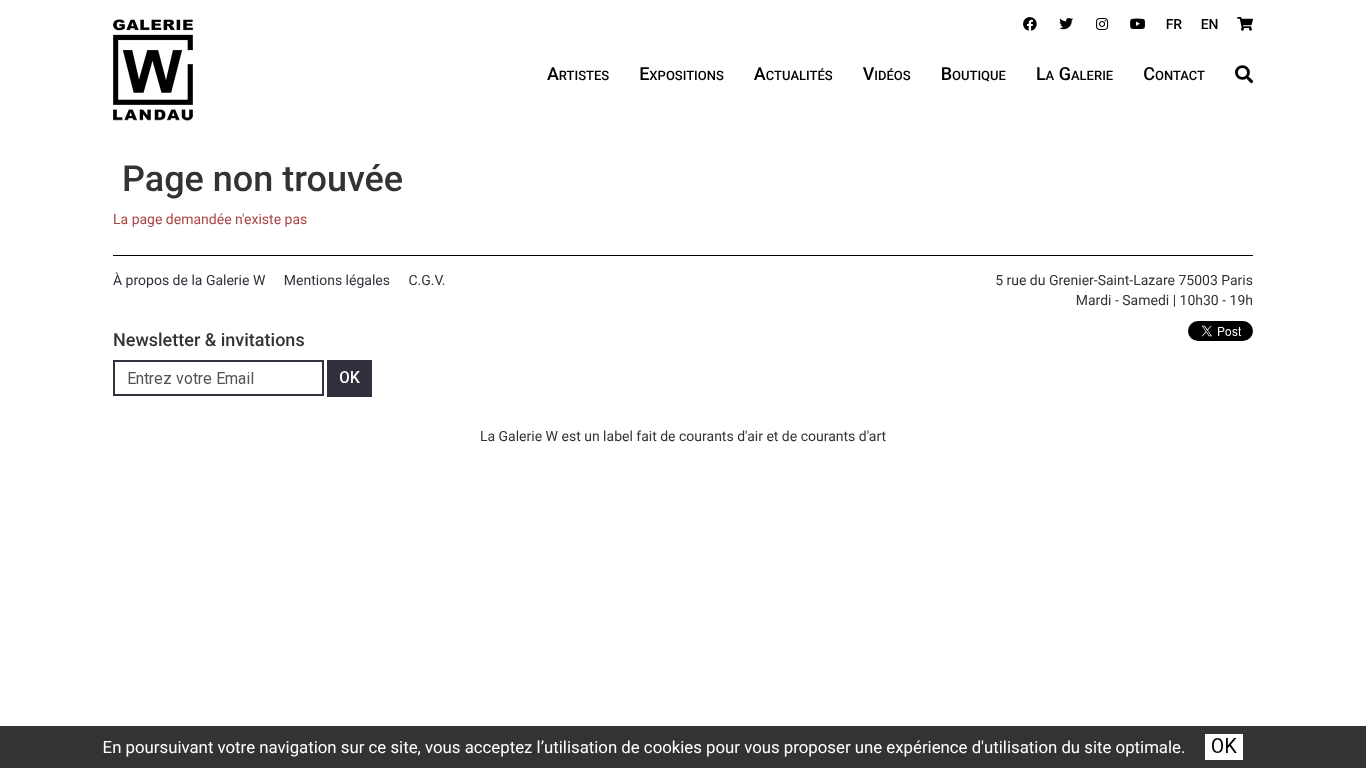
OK (1224, 746)
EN (1210, 25)
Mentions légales (337, 281)
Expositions (681, 74)
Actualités (793, 74)
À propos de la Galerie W (189, 281)
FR (1174, 25)
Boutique (973, 74)
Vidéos (887, 74)
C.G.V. (426, 281)
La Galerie (1074, 74)
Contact (1174, 74)
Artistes (578, 74)
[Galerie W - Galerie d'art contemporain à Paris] (153, 70)
